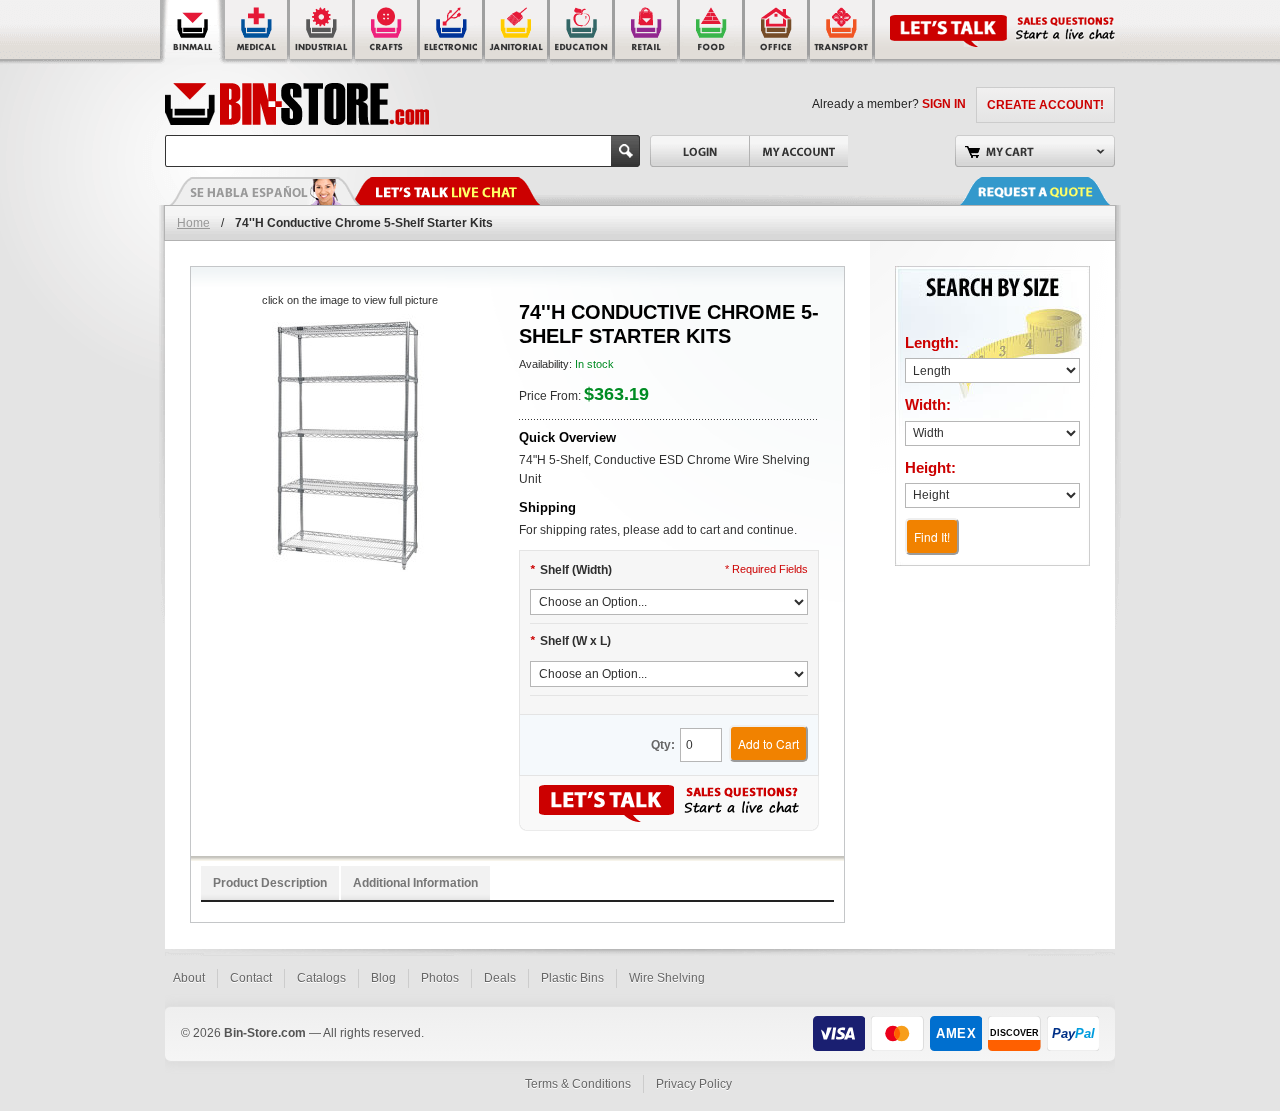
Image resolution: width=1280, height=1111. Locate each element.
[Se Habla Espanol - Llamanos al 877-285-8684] (265, 191)
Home (193, 223)
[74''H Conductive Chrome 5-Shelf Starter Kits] (349, 446)
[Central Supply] (257, 32)
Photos (440, 978)
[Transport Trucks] (842, 32)
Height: (930, 467)
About (189, 978)
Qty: (663, 745)
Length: (932, 342)
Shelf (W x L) (570, 641)
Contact (251, 978)
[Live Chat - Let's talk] (445, 191)
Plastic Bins (572, 978)
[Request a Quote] (1055, 191)
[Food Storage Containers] (712, 32)
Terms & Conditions (578, 1084)
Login (699, 151)
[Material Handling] (322, 32)
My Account (798, 151)
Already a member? (889, 104)
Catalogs (321, 978)
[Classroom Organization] (582, 32)
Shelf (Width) (571, 570)
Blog (383, 978)
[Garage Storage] (777, 32)
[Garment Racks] (647, 32)
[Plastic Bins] (192, 32)
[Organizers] (387, 32)
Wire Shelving (667, 978)
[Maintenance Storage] (517, 32)
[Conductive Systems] (452, 32)
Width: (928, 404)
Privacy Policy (694, 1084)
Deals (500, 978)
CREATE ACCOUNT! (1045, 105)
